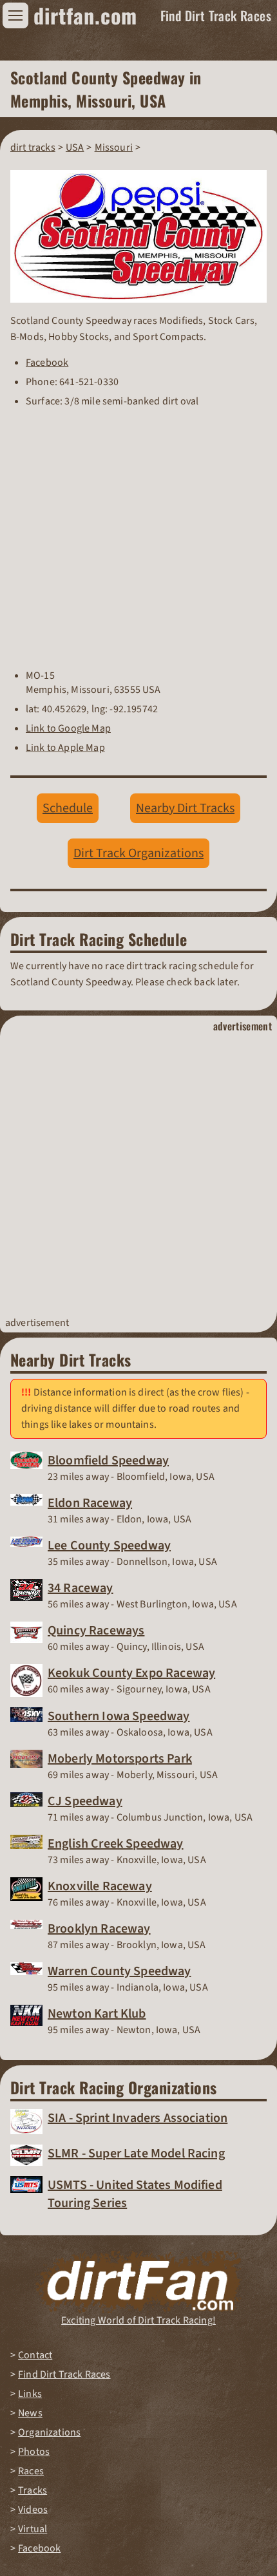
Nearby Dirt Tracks (185, 808)
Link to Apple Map (65, 748)
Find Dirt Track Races (216, 15)
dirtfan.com (85, 15)
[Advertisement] (138, 1175)
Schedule (68, 808)
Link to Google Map (68, 728)
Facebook (47, 363)
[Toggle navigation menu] (15, 15)
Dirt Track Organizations (138, 853)
